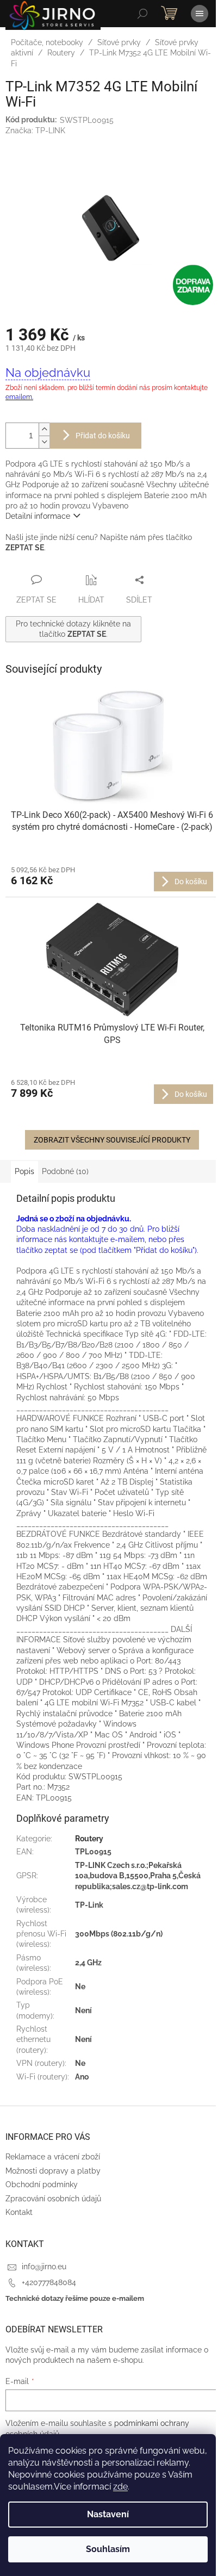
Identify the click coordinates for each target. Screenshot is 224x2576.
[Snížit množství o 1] (44, 442)
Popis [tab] (24, 1171)
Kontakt (19, 2212)
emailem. (19, 397)
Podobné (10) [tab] (65, 1171)
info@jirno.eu (44, 2267)
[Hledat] (142, 14)
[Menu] (200, 14)
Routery (89, 1839)
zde (120, 2487)
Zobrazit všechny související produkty (112, 1140)
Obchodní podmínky (42, 2184)
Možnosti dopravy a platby (53, 2171)
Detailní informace (38, 516)
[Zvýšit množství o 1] (44, 429)
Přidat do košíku (103, 436)
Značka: (35, 131)
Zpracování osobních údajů (53, 2199)
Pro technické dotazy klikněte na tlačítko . (73, 629)
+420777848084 (49, 2282)
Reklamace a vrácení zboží (53, 2157)
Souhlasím (108, 2549)
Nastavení (108, 2514)
